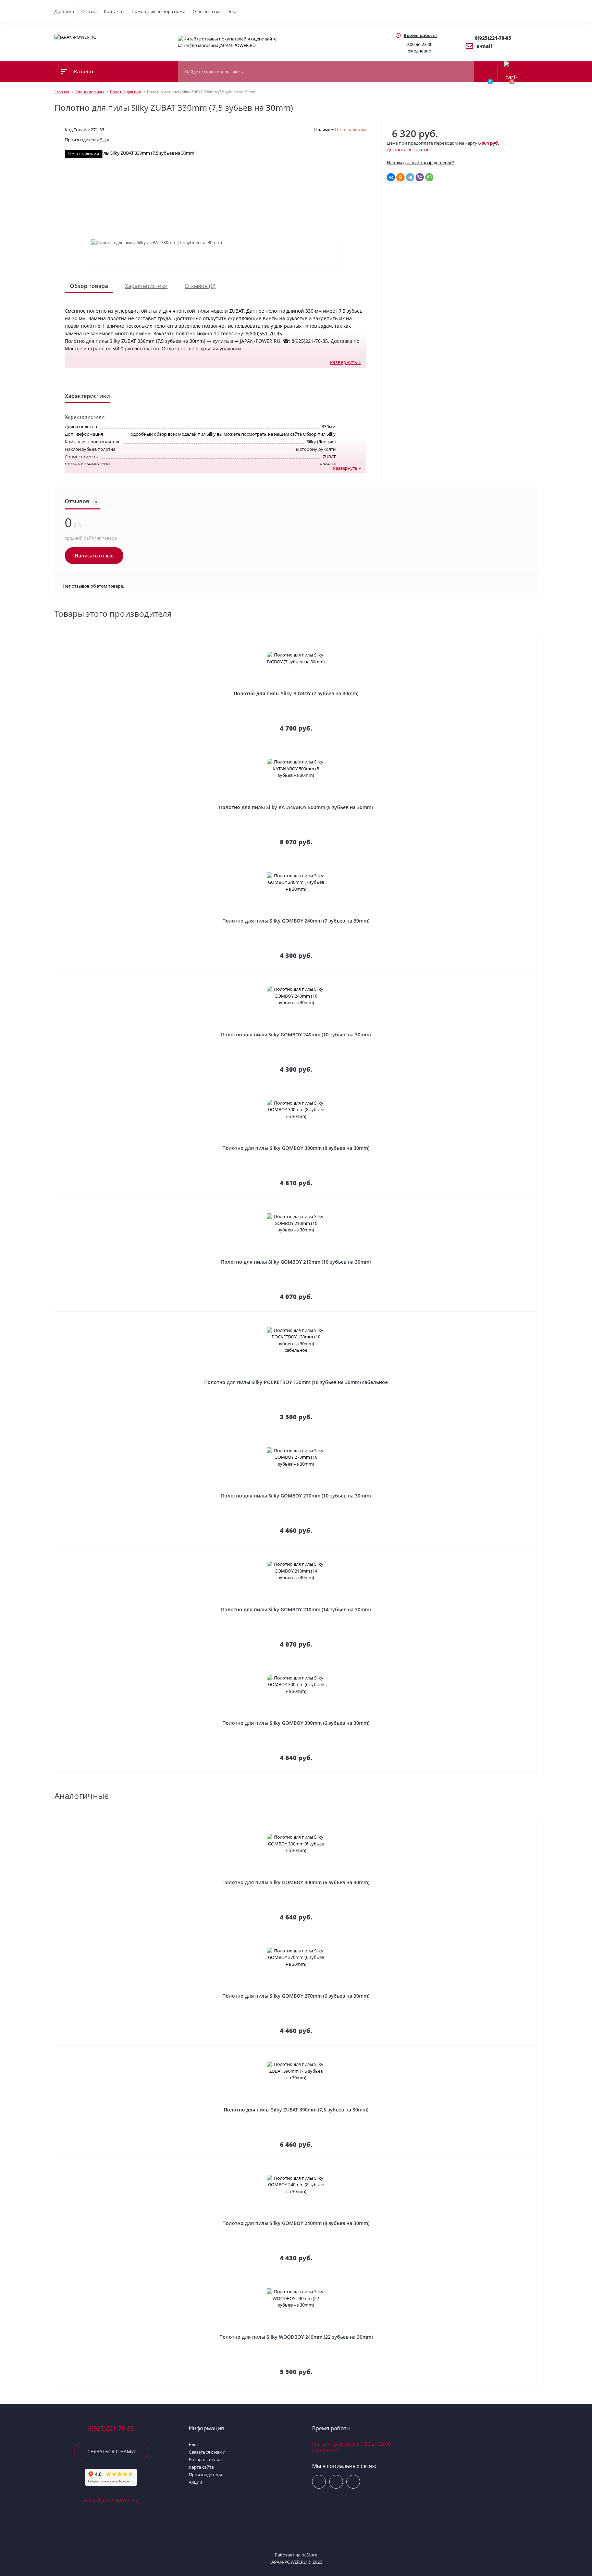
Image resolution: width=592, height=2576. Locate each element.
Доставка (64, 11)
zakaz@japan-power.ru (111, 2500)
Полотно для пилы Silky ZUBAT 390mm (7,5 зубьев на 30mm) (296, 2110)
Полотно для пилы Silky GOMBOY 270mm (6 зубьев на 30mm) (296, 1996)
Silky (105, 140)
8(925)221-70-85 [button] (111, 2428)
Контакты (114, 11)
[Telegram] (410, 177)
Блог (233, 11)
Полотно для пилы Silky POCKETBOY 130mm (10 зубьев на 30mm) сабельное (296, 1382)
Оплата (89, 11)
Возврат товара (205, 2459)
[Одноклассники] (400, 177)
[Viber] (420, 177)
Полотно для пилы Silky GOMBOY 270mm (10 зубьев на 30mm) (296, 1496)
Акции (195, 2482)
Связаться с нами (111, 2451)
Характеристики (146, 286)
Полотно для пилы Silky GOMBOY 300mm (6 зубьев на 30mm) (296, 1723)
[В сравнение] (535, 641)
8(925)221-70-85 (493, 38)
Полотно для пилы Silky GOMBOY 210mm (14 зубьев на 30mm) (296, 1609)
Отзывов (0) (200, 286)
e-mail (484, 46)
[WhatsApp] (429, 177)
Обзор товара (89, 286)
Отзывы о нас (207, 11)
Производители (205, 2475)
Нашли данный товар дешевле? (421, 162)
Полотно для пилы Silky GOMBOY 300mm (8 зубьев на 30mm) (296, 1148)
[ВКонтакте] (391, 177)
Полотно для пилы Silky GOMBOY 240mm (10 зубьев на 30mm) (296, 1034)
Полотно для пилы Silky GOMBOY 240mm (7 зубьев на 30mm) (296, 921)
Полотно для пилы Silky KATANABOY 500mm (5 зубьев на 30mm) (296, 807)
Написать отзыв (94, 556)
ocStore (309, 2555)
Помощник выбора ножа (158, 11)
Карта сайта (201, 2467)
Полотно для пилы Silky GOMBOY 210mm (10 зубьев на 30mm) (296, 1262)
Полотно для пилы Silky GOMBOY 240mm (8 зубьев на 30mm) (296, 2223)
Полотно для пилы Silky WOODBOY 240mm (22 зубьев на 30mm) (296, 2337)
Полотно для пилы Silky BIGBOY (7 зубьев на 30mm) (296, 693)
